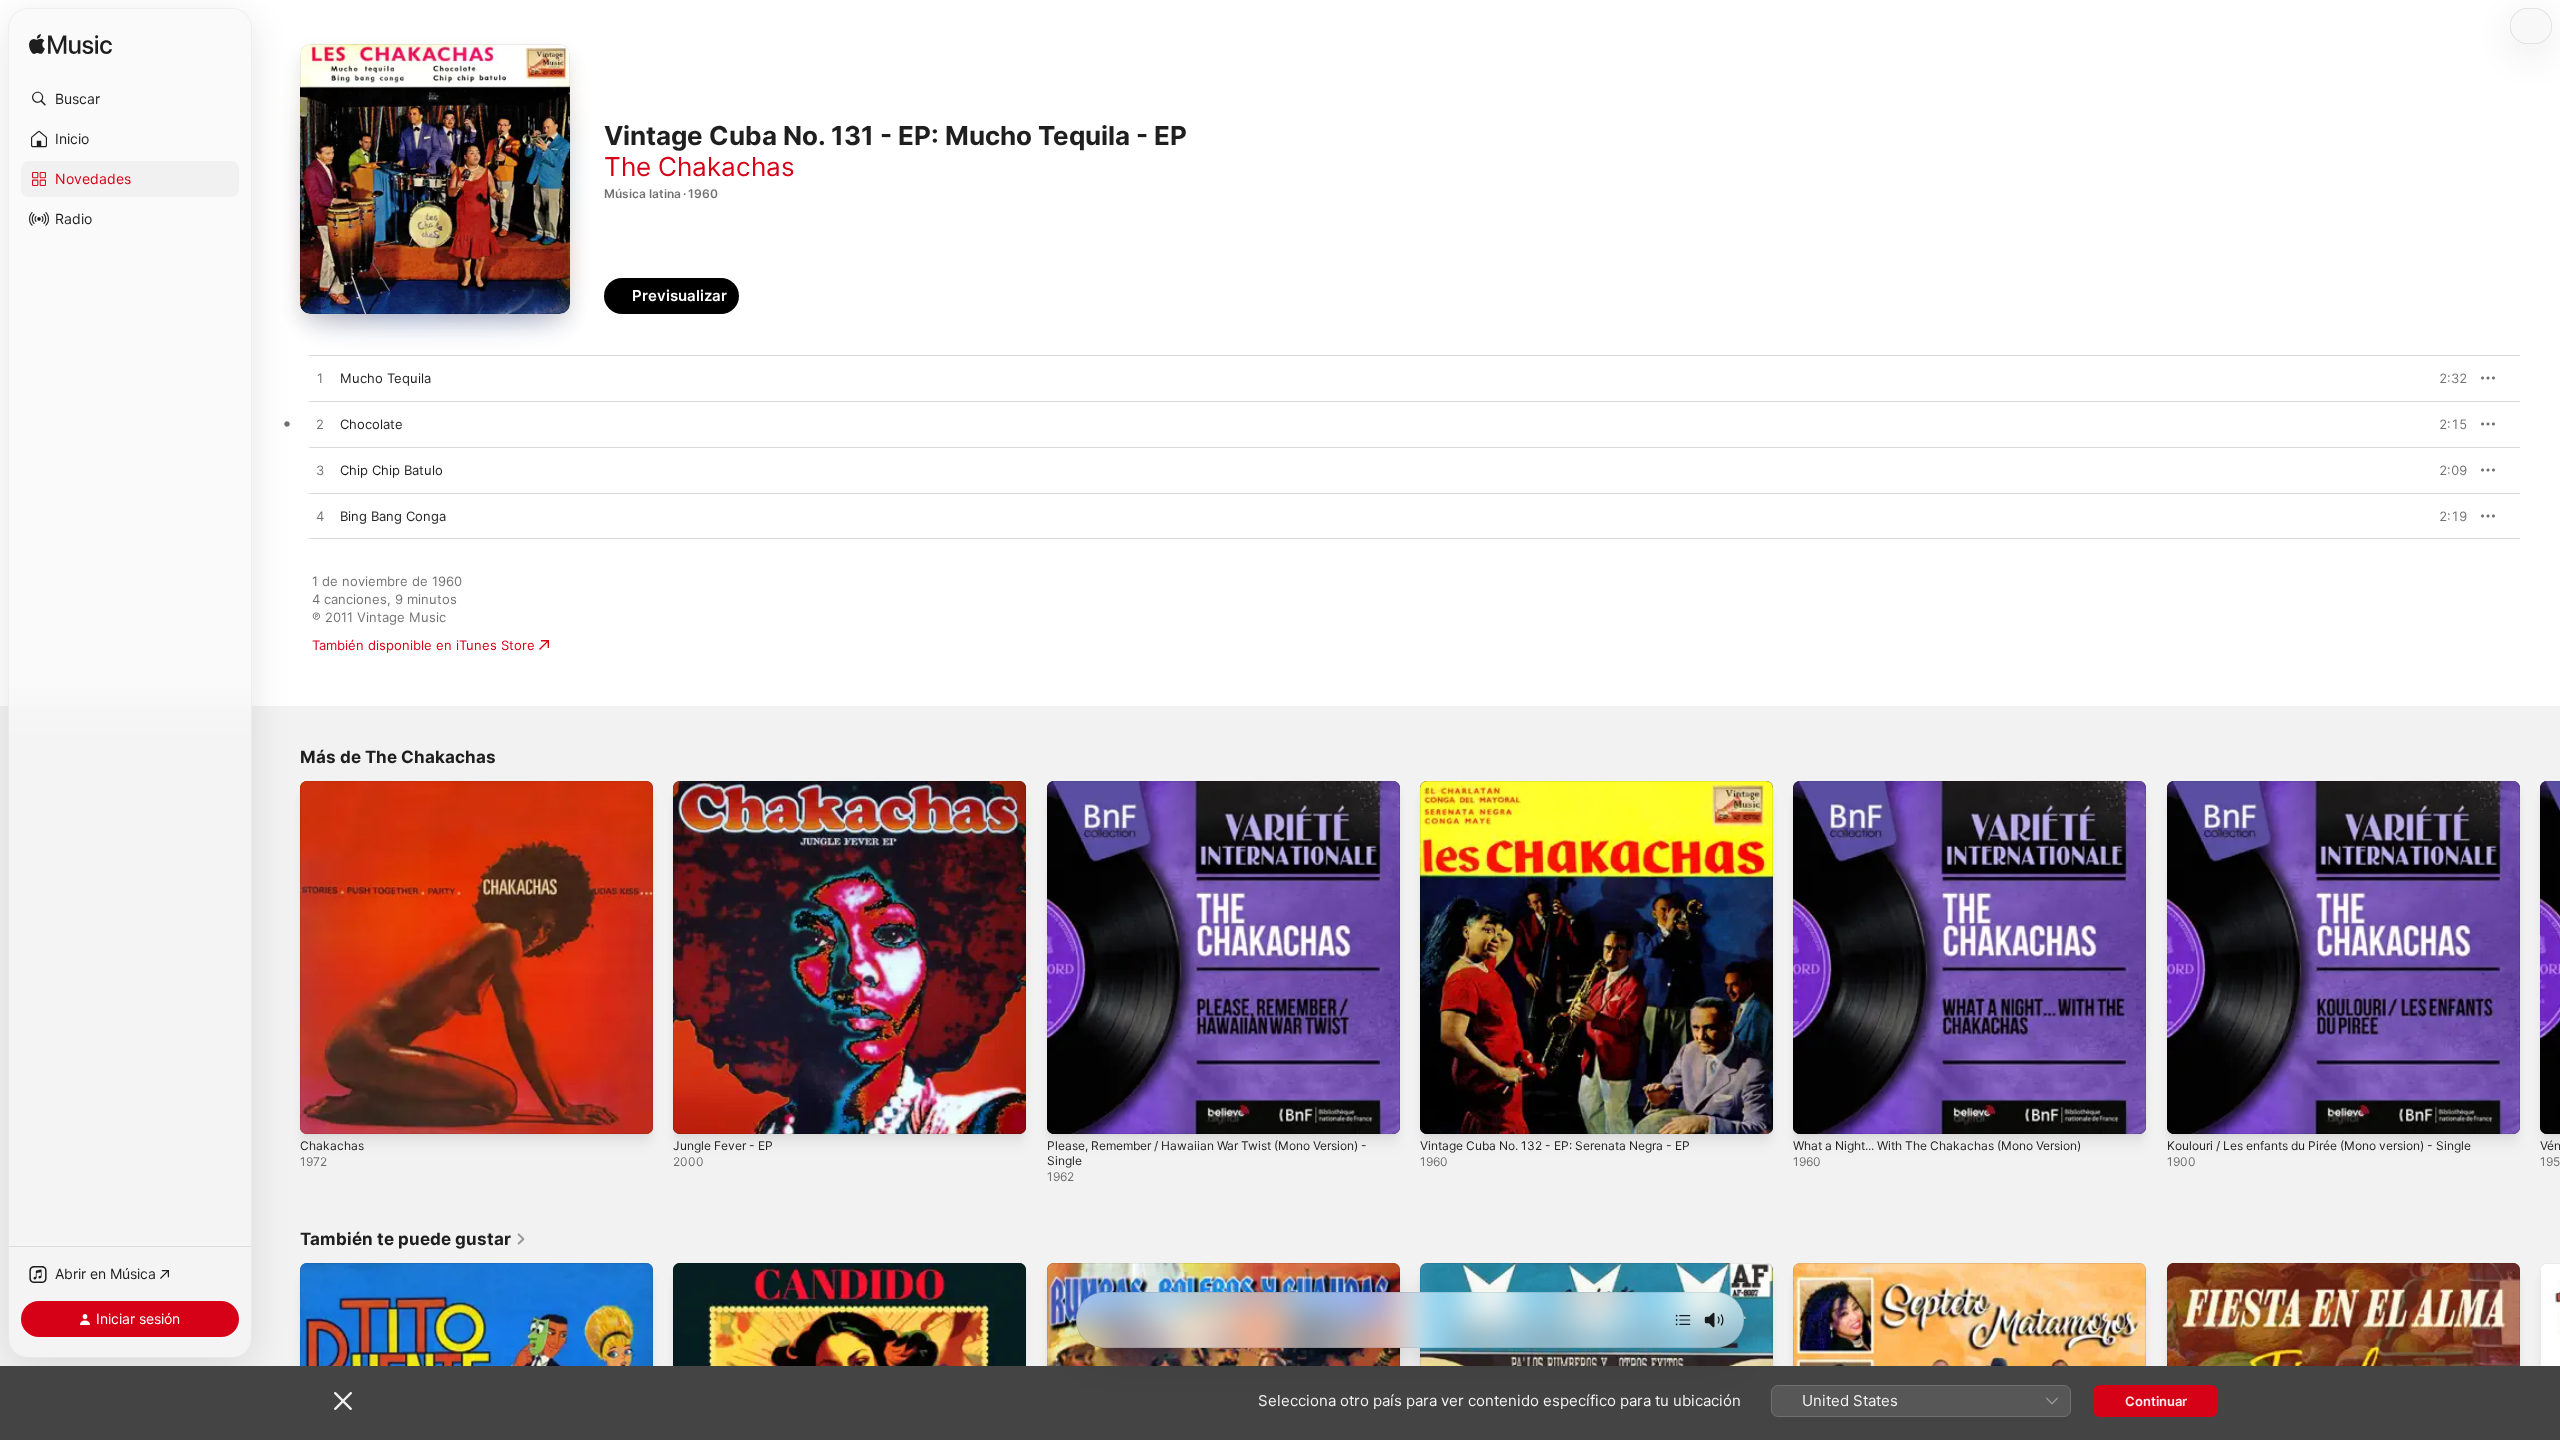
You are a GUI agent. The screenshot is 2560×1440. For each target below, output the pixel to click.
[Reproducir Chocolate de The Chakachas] (320, 425)
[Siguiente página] (2540, 958)
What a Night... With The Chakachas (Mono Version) (1955, 789)
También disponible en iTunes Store (423, 645)
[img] (70, 45)
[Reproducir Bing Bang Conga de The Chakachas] (320, 517)
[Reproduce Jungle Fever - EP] (698, 1109)
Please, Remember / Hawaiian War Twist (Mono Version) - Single (1222, 797)
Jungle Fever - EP (728, 789)
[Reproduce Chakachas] (325, 1109)
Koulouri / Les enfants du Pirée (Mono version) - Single (2339, 789)
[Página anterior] (280, 958)
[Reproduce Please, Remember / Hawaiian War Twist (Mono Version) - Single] (1072, 1109)
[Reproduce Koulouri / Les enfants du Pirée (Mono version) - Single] (2192, 1109)
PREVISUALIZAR (2429, 378)
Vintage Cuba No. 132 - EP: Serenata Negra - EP (1571, 789)
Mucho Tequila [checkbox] (385, 378)
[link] (413, 1239)
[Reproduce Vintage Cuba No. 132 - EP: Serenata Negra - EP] (1445, 1109)
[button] (130, 99)
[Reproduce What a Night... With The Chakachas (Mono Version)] (1818, 1109)
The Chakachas (699, 166)
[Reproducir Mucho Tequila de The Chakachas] (320, 379)
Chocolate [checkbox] (371, 424)
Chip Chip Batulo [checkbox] (391, 470)
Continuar (2156, 1401)
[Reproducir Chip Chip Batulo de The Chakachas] (320, 471)
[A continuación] (1683, 1320)
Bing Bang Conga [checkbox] (393, 516)
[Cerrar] (343, 1401)
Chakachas (333, 789)
